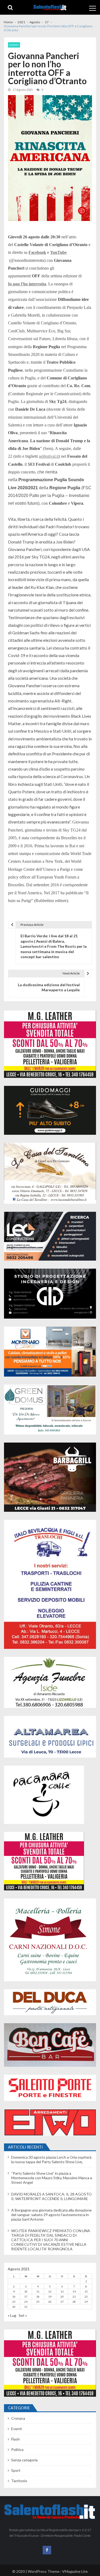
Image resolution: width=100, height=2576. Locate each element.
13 (62, 2291)
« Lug (12, 2315)
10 (26, 2291)
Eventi (14, 45)
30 (14, 2307)
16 (14, 2297)
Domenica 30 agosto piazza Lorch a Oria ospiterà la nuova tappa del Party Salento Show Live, (51, 2159)
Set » (23, 2315)
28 (74, 2302)
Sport (16, 2470)
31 (26, 2307)
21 (74, 2297)
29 (86, 2302)
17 (26, 2297)
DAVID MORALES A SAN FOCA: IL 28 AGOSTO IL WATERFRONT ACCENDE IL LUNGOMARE (51, 2196)
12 (50, 2291)
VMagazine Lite (75, 2571)
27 (62, 2302)
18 (38, 2297)
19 (50, 2297)
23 (14, 2302)
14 (74, 2291)
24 (26, 2302)
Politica (17, 2449)
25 (38, 2302)
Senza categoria (24, 2460)
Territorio (19, 2481)
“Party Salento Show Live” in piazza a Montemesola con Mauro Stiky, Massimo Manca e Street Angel (52, 2178)
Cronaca (18, 2418)
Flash (15, 2439)
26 (50, 2302)
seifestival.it (49, 456)
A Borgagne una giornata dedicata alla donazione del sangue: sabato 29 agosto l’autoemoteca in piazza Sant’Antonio (51, 2215)
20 (62, 2297)
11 (38, 2291)
